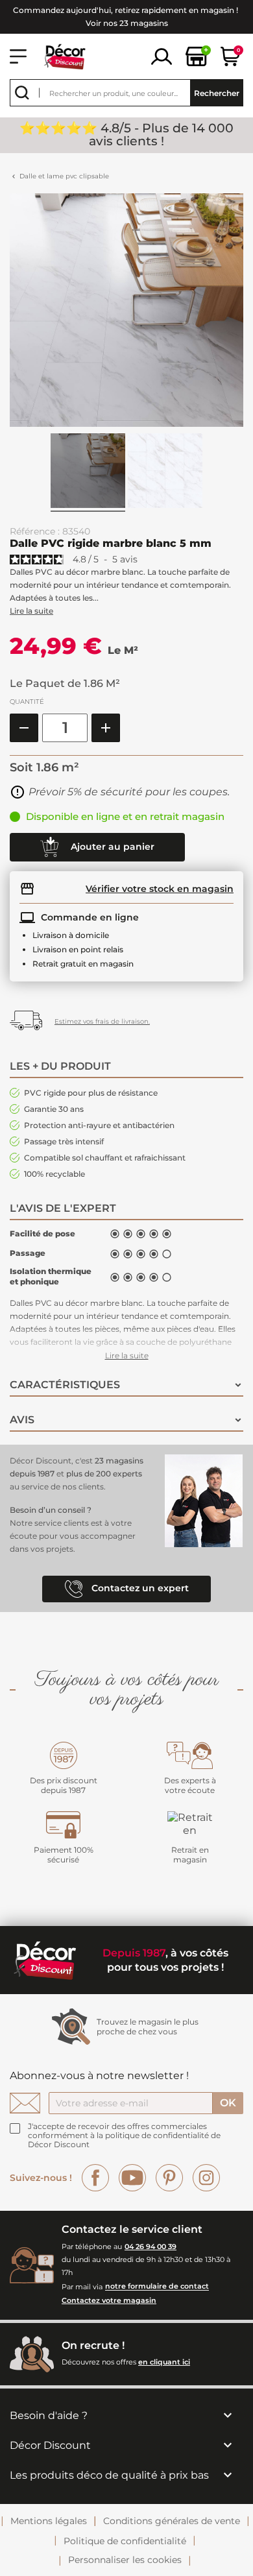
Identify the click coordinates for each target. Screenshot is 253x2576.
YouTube (132, 2178)
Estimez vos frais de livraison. (102, 1021)
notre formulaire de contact (157, 2287)
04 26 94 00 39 (151, 2246)
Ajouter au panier (111, 846)
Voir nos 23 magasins (127, 23)
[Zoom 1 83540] (165, 473)
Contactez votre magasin (109, 2300)
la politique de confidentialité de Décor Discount (124, 2140)
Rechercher (217, 93)
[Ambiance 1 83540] (88, 473)
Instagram (206, 2178)
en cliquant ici (164, 2362)
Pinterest (169, 2178)
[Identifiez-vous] (162, 55)
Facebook (95, 2178)
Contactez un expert (139, 1589)
